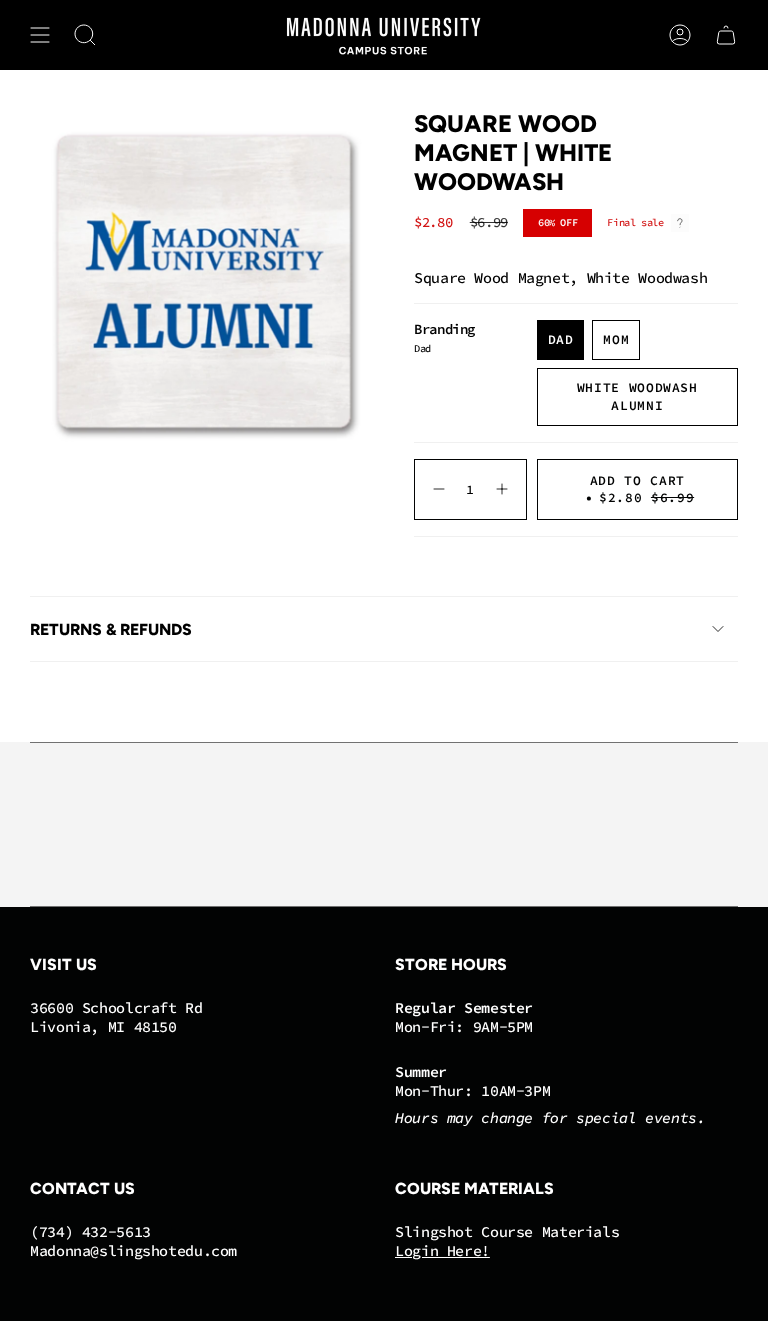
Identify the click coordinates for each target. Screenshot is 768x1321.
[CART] (726, 35)
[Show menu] (40, 35)
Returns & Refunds (111, 629)
